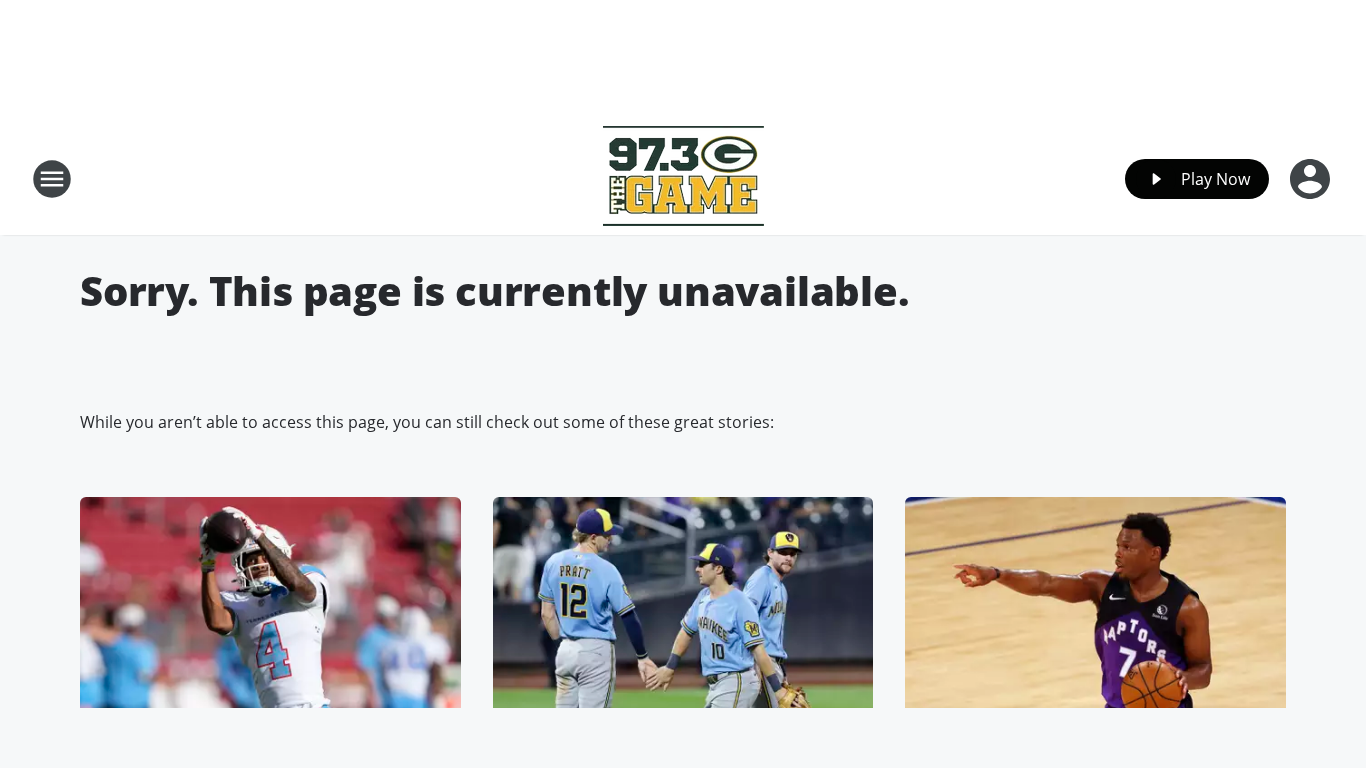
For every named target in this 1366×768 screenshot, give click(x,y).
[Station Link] (683, 178)
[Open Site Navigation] (52, 179)
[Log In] (1312, 179)
